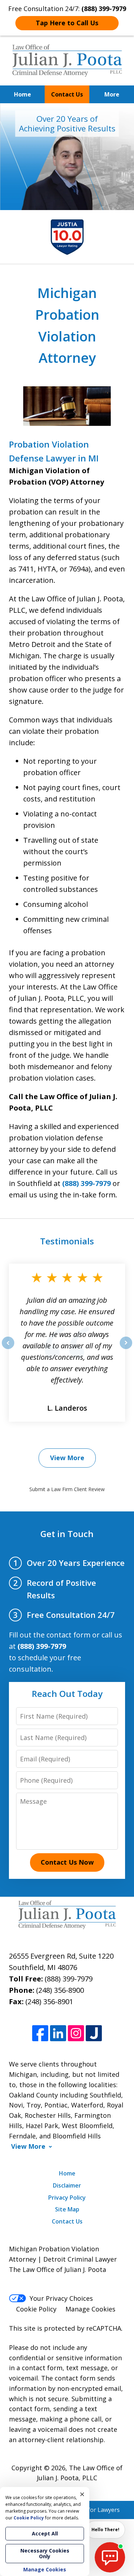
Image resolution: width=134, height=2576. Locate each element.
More (112, 94)
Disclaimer (67, 2185)
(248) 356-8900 (60, 1990)
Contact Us (67, 94)
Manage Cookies (90, 2309)
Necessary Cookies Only (45, 2553)
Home (23, 94)
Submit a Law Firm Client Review (67, 1489)
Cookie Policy (36, 2309)
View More (67, 1458)
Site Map (67, 2209)
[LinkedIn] (58, 2033)
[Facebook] (40, 2033)
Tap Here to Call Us (67, 23)
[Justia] (94, 2033)
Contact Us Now (67, 1862)
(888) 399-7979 (86, 1183)
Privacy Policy (67, 2198)
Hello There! (105, 2530)
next (126, 1349)
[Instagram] (76, 2033)
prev (8, 1349)
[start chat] (110, 2557)
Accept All (45, 2533)
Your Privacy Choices (61, 2298)
